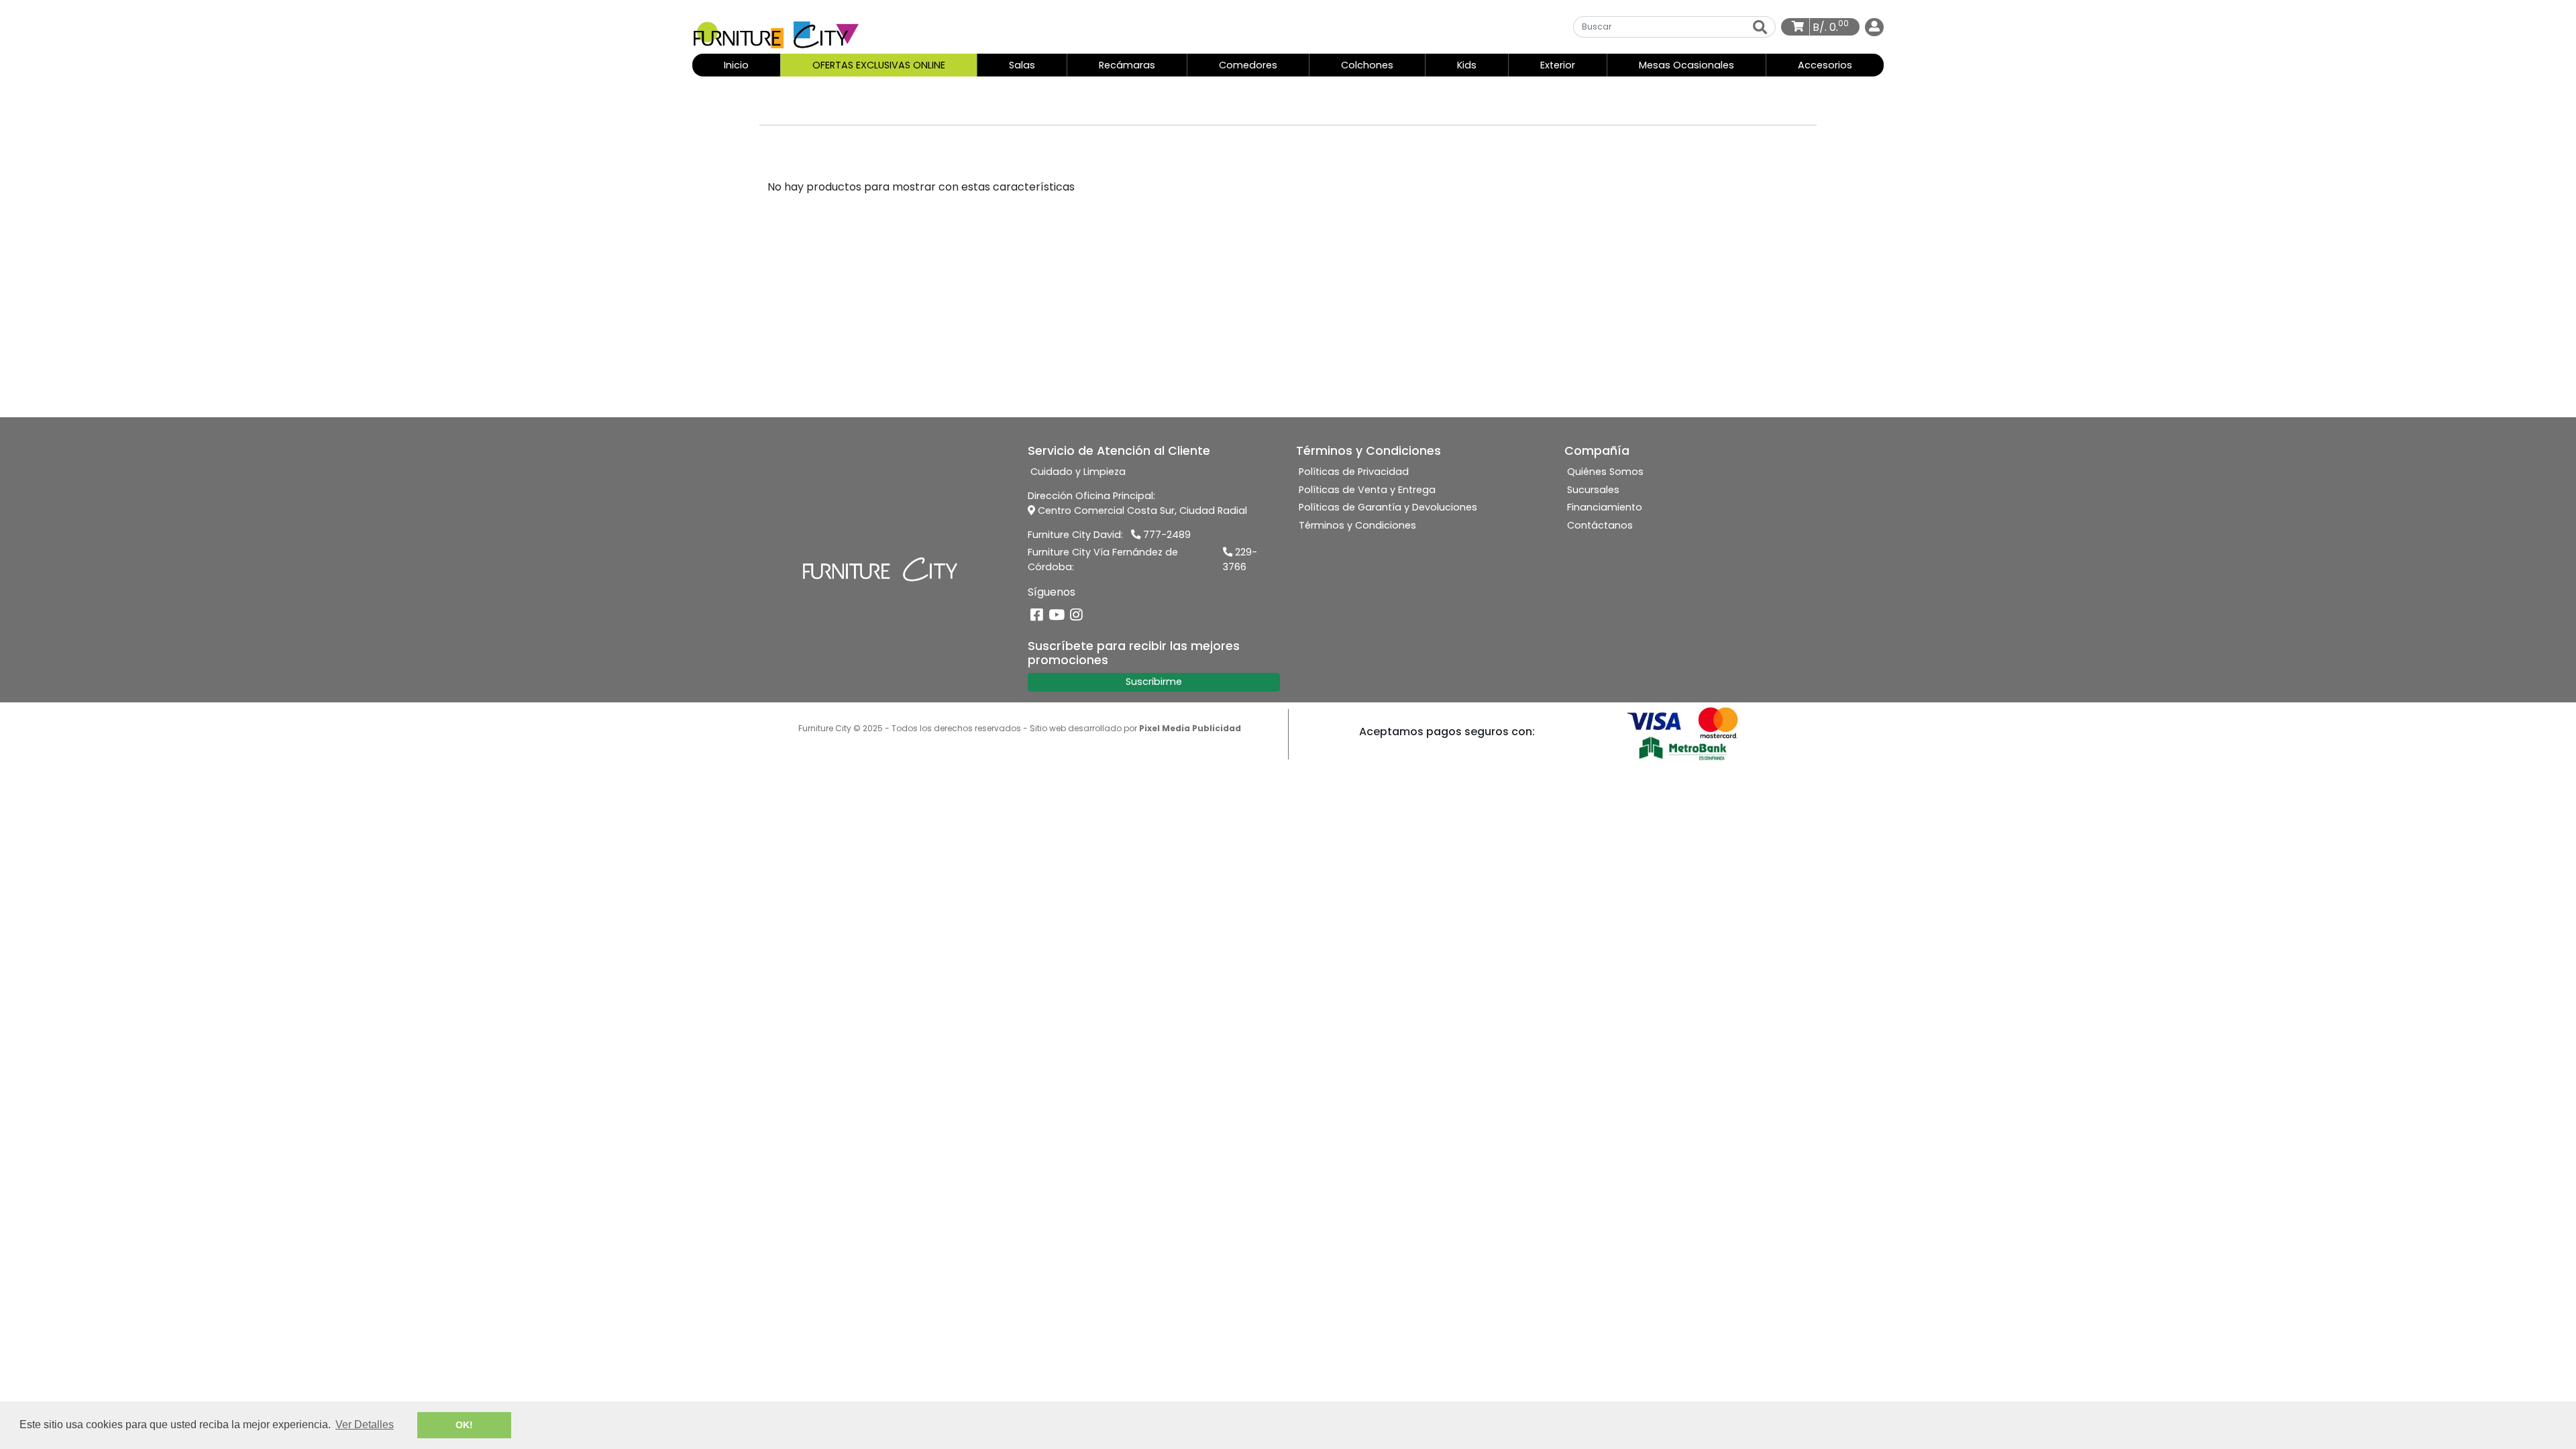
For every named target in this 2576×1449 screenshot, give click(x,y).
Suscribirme (1154, 682)
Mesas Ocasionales (1686, 65)
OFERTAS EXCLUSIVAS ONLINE (879, 65)
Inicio (750, 65)
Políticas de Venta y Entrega (1367, 490)
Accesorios (1825, 65)
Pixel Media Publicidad (1190, 728)
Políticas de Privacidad (1354, 472)
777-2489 (1166, 535)
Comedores (1248, 65)
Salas (1022, 65)
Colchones (1367, 65)
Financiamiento (1605, 507)
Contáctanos (1600, 525)
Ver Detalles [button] (365, 1425)
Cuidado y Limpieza (1078, 472)
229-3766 (1240, 559)
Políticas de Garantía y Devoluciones (1388, 507)
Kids (1467, 65)
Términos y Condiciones (1357, 525)
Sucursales (1593, 490)
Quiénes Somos (1605, 472)
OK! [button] (464, 1425)
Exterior (1558, 65)
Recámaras (1127, 65)
